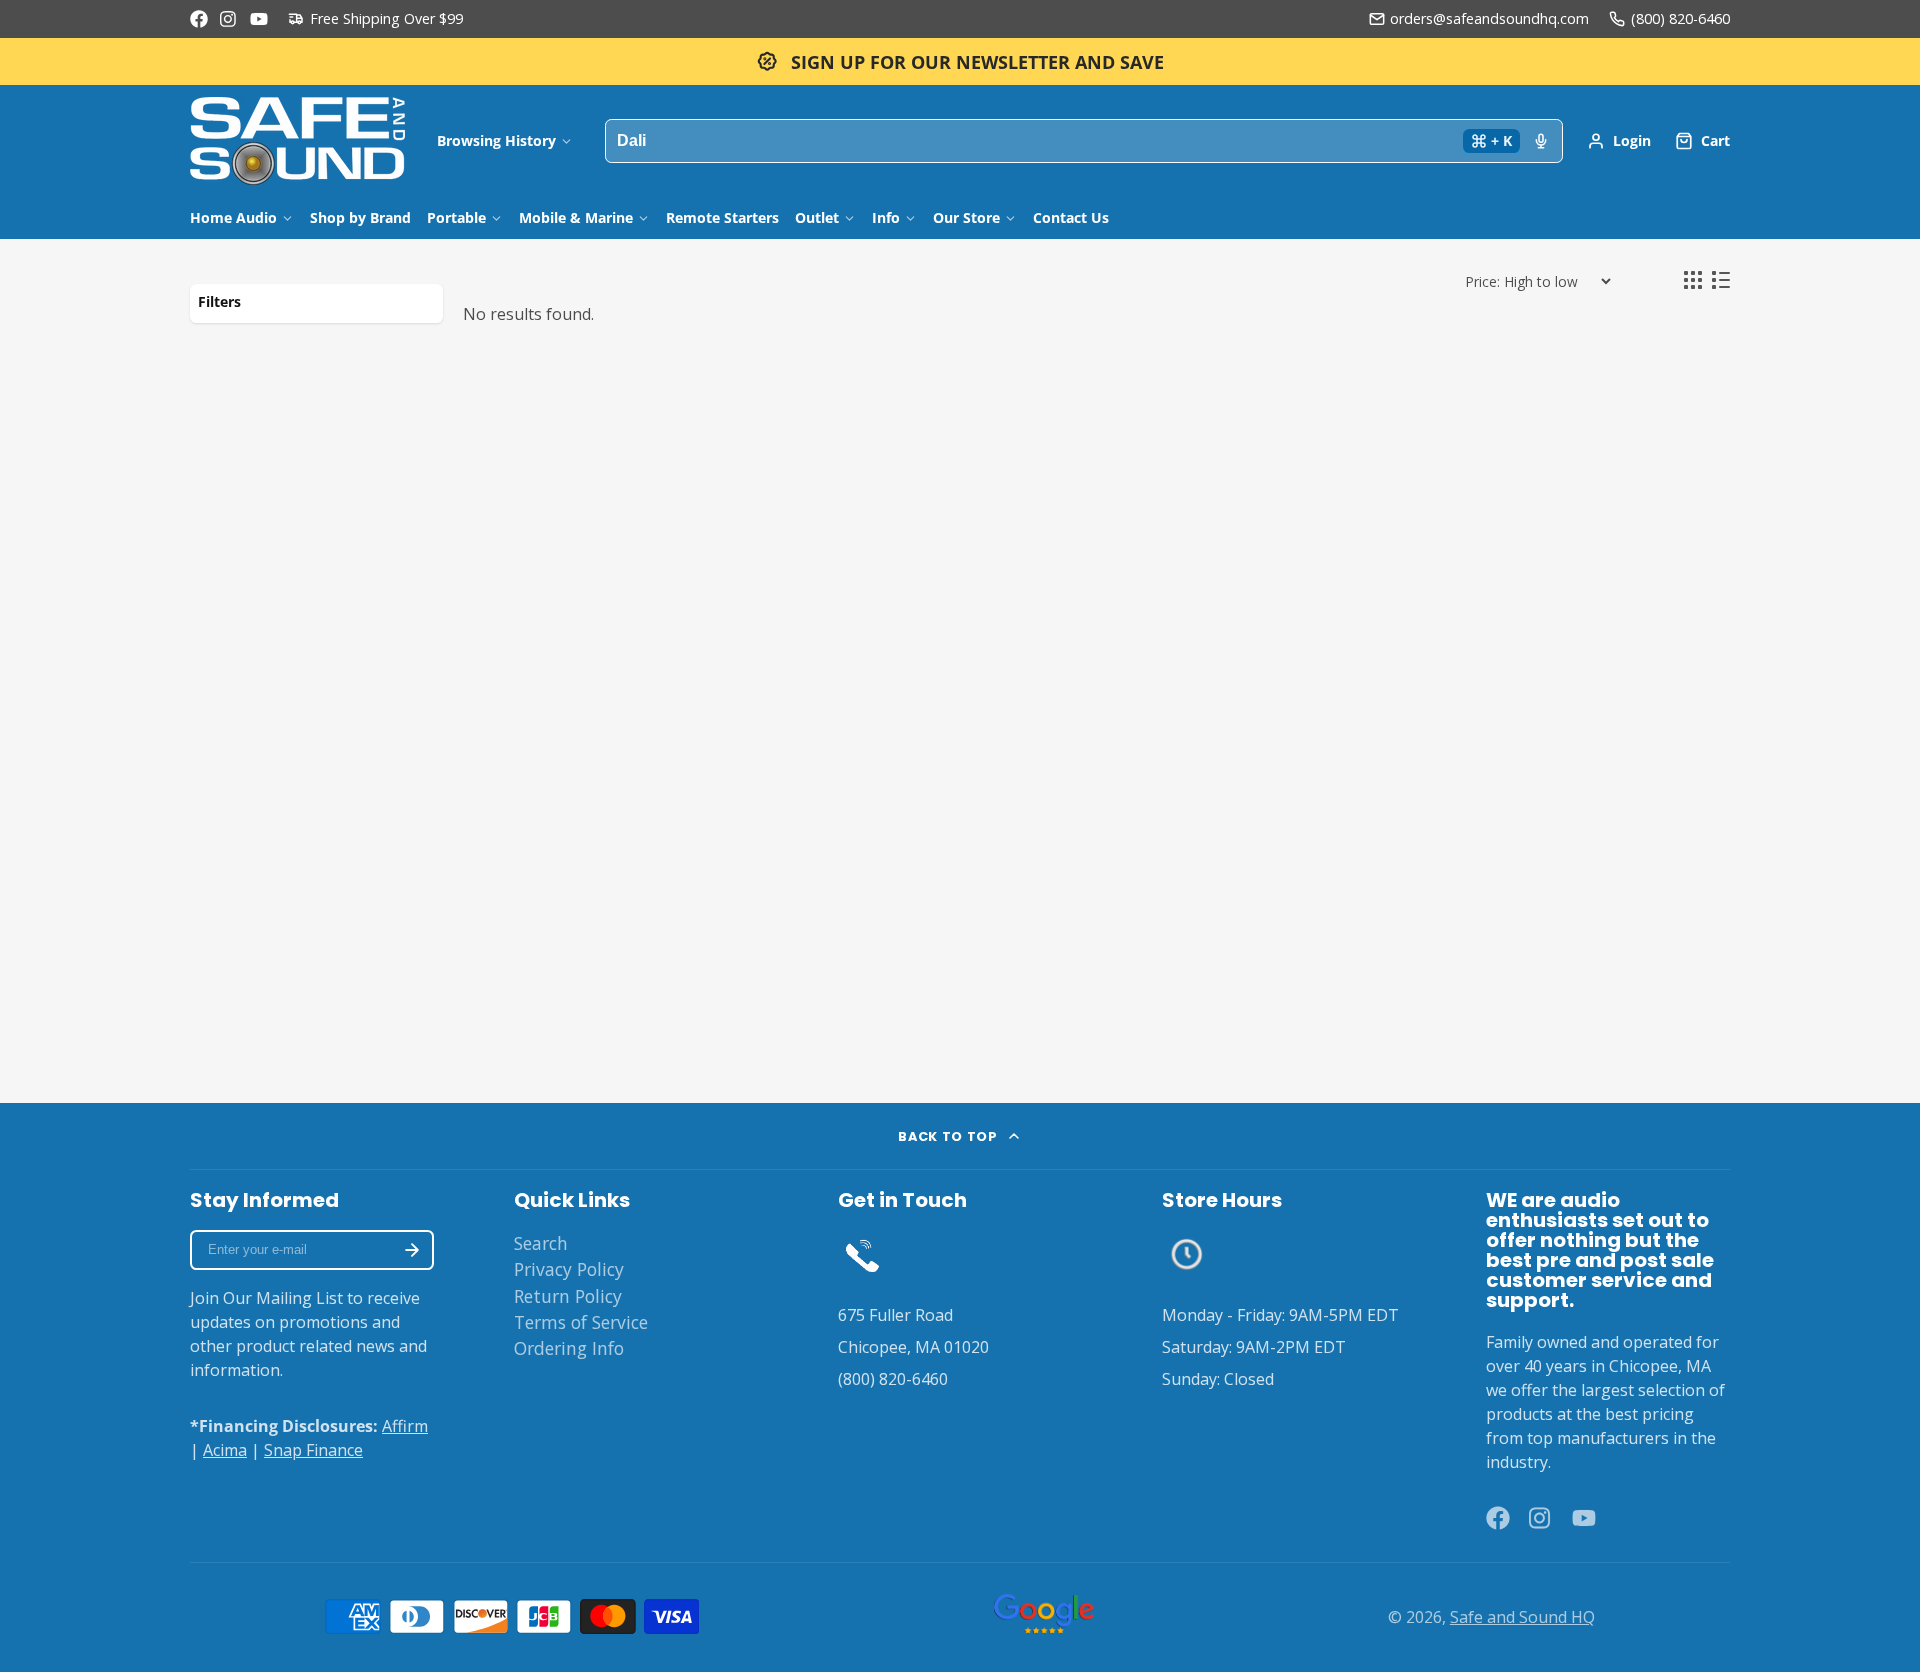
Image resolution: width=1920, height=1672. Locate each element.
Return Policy (568, 1296)
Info (886, 217)
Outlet (817, 217)
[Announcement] (960, 61)
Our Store (966, 217)
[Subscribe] (412, 1250)
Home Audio (233, 217)
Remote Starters (722, 217)
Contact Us (1071, 217)
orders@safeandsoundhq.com (1489, 18)
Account (1619, 141)
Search (541, 1243)
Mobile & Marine (576, 217)
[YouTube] (259, 19)
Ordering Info (569, 1348)
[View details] (862, 1254)
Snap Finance (313, 1450)
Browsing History (496, 140)
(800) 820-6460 (1680, 18)
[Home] (297, 141)
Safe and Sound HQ (1522, 1617)
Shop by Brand (360, 217)
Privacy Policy (569, 1269)
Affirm (405, 1426)
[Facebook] (199, 19)
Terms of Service (581, 1322)
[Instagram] (229, 19)
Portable (456, 217)
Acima (225, 1450)
